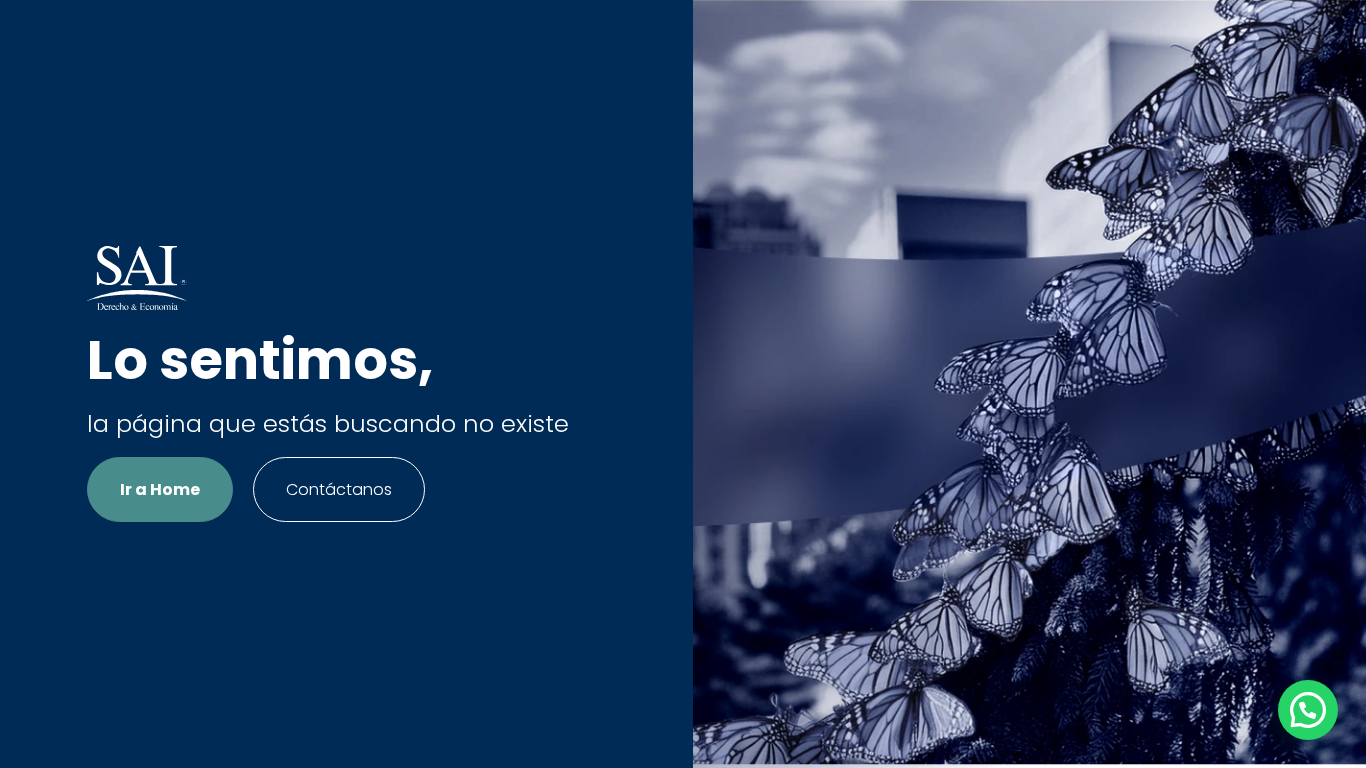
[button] (1308, 710)
